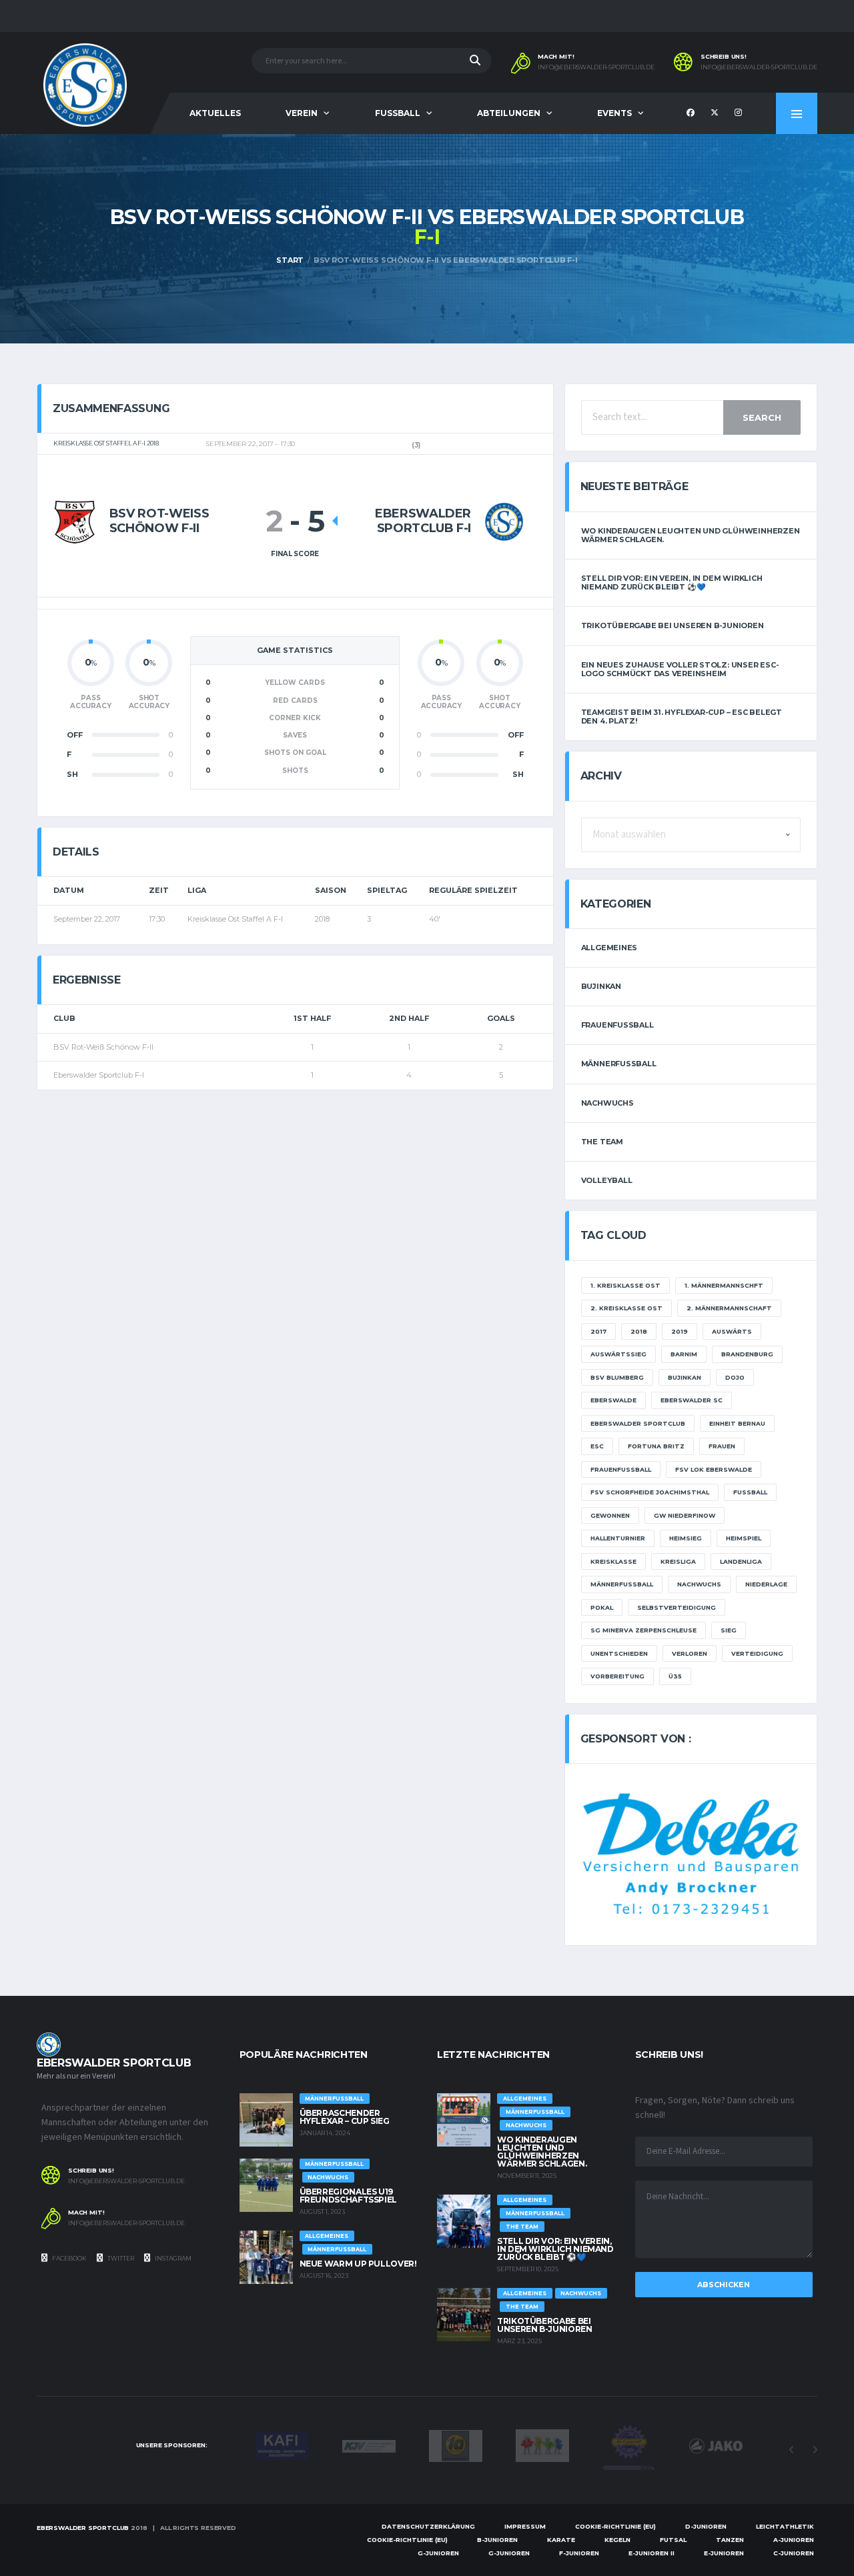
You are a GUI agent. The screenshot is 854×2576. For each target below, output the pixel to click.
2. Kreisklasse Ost (626, 1308)
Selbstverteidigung (677, 1607)
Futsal (673, 2540)
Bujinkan (601, 986)
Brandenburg (747, 1354)
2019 (680, 1331)
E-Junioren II (652, 2553)
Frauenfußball (617, 1025)
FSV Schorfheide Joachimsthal (650, 1492)
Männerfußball (619, 1064)
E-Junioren (724, 2553)
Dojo (735, 1377)
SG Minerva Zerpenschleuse (644, 1630)
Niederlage (766, 1584)
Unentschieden (619, 1653)
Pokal (602, 1607)
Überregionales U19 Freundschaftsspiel (349, 2196)
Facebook (69, 2258)
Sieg (729, 1630)
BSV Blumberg (617, 1377)
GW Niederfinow (685, 1515)
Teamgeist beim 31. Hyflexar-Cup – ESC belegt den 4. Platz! (682, 717)
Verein (302, 113)
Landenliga (741, 1561)
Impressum (525, 2526)
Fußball (750, 1492)
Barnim (684, 1354)
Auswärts (732, 1331)
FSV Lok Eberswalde (714, 1469)
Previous (791, 2450)
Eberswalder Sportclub (638, 1423)
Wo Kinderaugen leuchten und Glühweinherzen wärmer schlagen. (691, 535)
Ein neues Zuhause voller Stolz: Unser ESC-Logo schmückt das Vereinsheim (680, 669)
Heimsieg (686, 1538)
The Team (602, 1142)
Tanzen (730, 2540)
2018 (639, 1331)
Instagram (172, 2258)
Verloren (690, 1653)
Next (815, 2450)
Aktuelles (215, 113)
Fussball (398, 113)
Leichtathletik (785, 2526)
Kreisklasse (613, 1561)
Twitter (120, 2258)
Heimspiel (744, 1538)
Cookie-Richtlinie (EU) (615, 2526)
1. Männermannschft (724, 1285)
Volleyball (607, 1180)
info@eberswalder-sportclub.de (596, 67)
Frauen (722, 1446)
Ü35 (675, 1676)
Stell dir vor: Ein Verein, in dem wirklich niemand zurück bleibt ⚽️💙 (672, 582)
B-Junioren (497, 2540)
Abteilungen (509, 113)
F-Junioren (579, 2553)
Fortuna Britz (656, 1446)
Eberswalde (613, 1400)
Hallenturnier (618, 1538)
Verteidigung (757, 1653)
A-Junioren (794, 2540)
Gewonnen (610, 1515)
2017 (598, 1331)
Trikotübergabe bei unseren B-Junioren (673, 625)
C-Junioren (794, 2553)
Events (614, 113)
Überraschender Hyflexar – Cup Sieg (345, 2117)
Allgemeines (609, 948)
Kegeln (617, 2540)
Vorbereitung (617, 1676)
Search (762, 417)
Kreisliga (678, 1561)
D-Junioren (706, 2526)
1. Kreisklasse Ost (625, 1285)
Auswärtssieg (618, 1354)
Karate (561, 2540)
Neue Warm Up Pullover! (358, 2264)
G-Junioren (438, 2553)
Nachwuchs (607, 1103)
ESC (597, 1446)
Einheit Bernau (737, 1423)
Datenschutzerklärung (428, 2526)
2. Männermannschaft (729, 1308)
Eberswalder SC (692, 1400)
